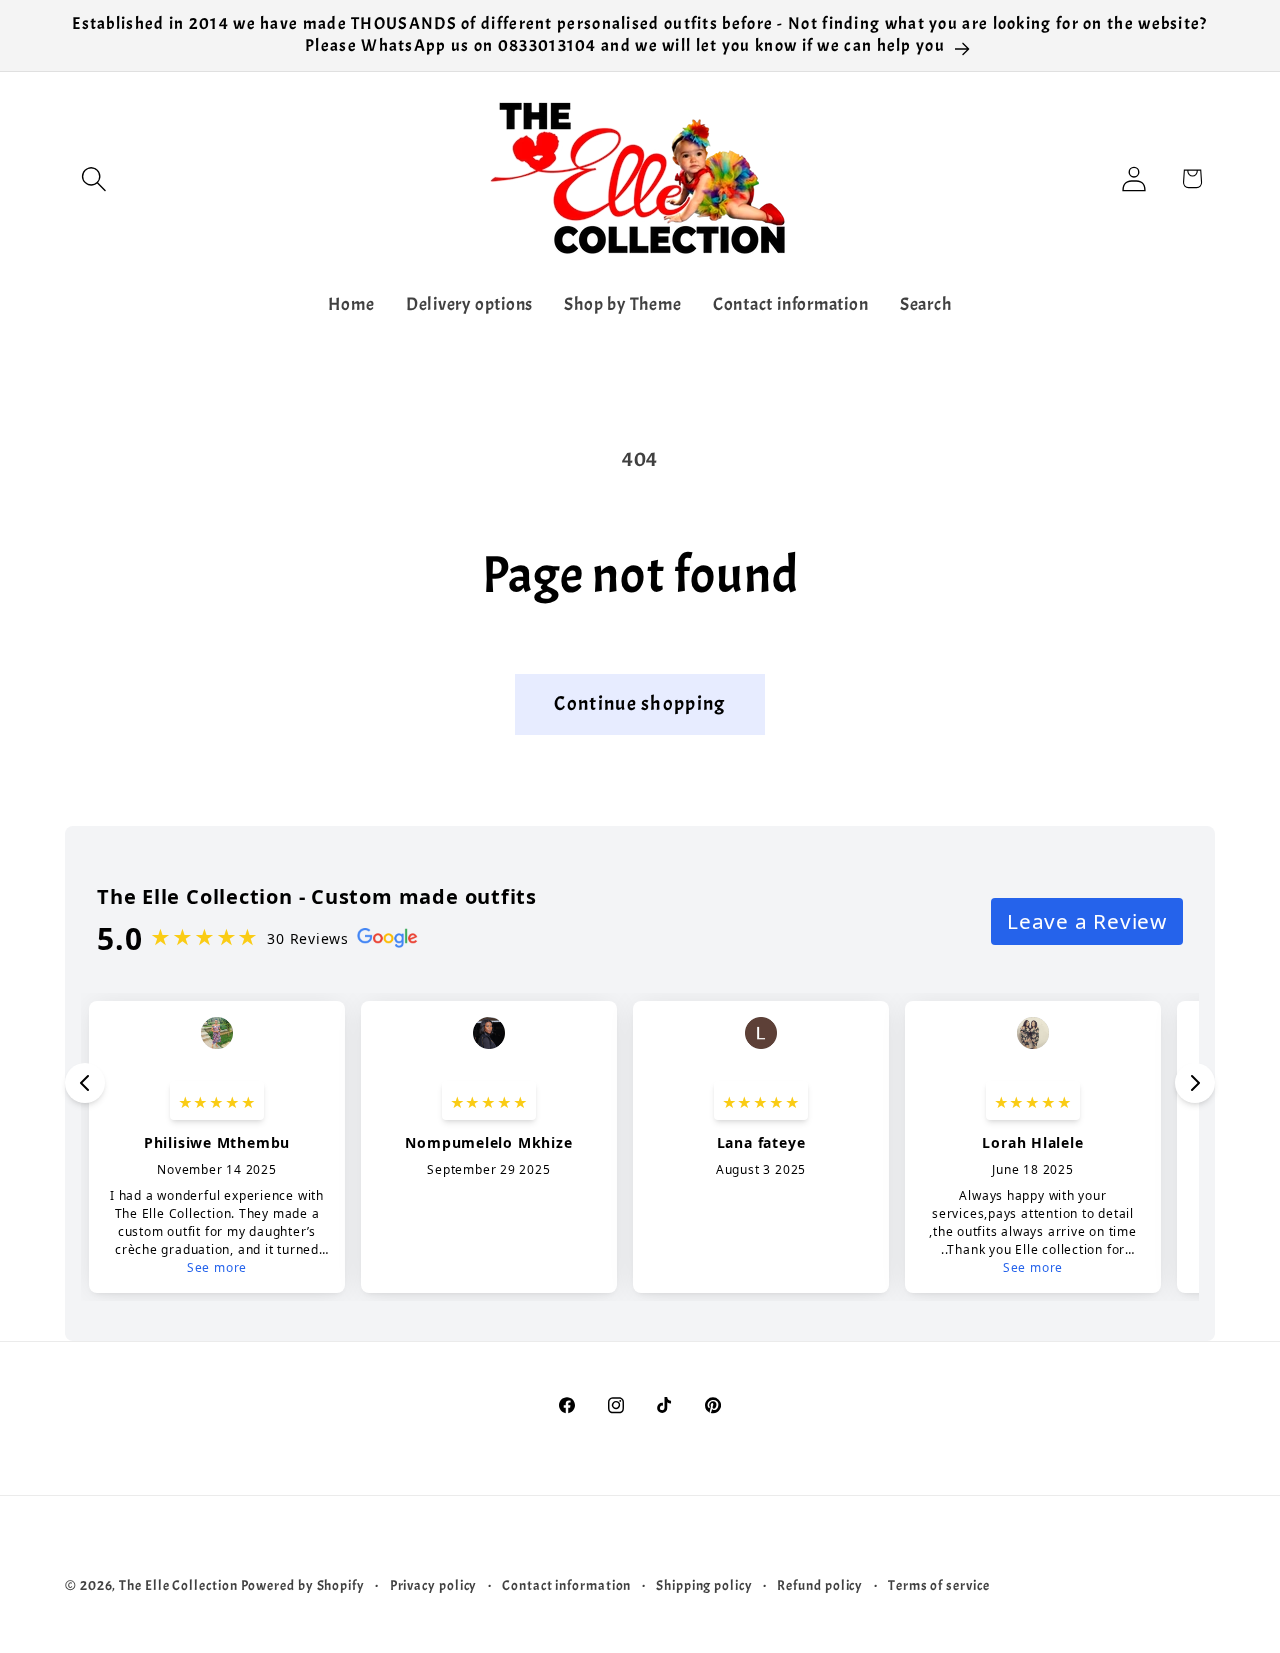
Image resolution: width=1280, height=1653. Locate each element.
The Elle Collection (178, 1585)
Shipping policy (704, 1585)
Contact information (566, 1585)
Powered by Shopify (303, 1585)
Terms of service (939, 1585)
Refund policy (820, 1585)
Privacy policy (434, 1585)
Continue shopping (639, 703)
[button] (93, 178)
